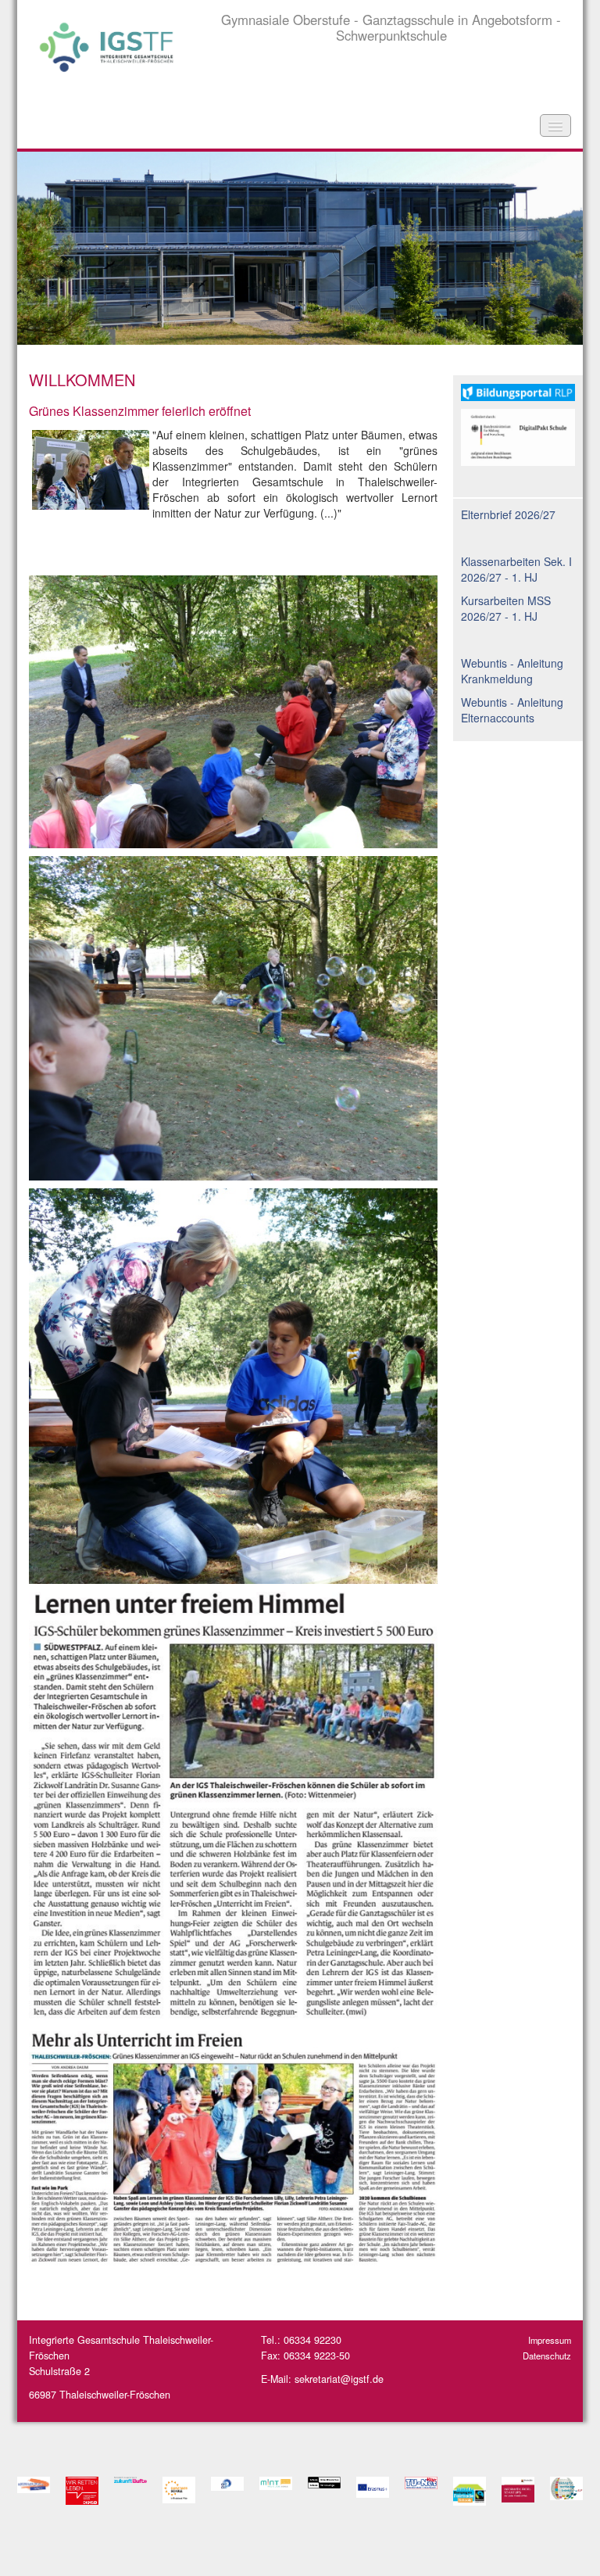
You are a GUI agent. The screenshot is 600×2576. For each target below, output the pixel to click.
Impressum (550, 2340)
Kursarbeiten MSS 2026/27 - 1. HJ (506, 608)
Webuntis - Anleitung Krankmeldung (512, 671)
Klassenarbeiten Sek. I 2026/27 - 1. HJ (516, 569)
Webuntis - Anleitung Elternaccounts (512, 710)
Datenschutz (547, 2356)
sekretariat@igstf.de (339, 2379)
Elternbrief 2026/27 (508, 514)
